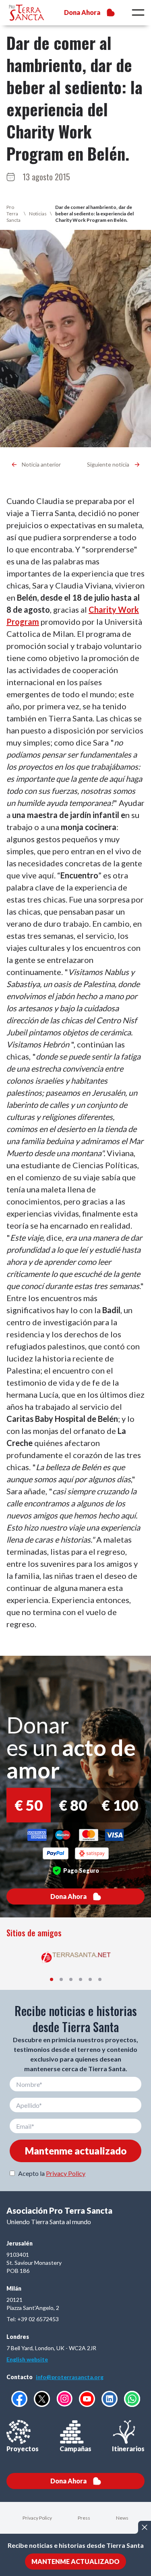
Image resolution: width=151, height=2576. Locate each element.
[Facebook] (19, 2399)
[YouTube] (87, 2399)
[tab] (52, 1979)
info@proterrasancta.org (70, 2377)
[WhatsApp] (132, 2399)
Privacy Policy (66, 2173)
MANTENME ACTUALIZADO (75, 2561)
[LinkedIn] (110, 2399)
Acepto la (52, 2173)
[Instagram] (64, 2399)
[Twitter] (42, 2399)
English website (27, 2359)
